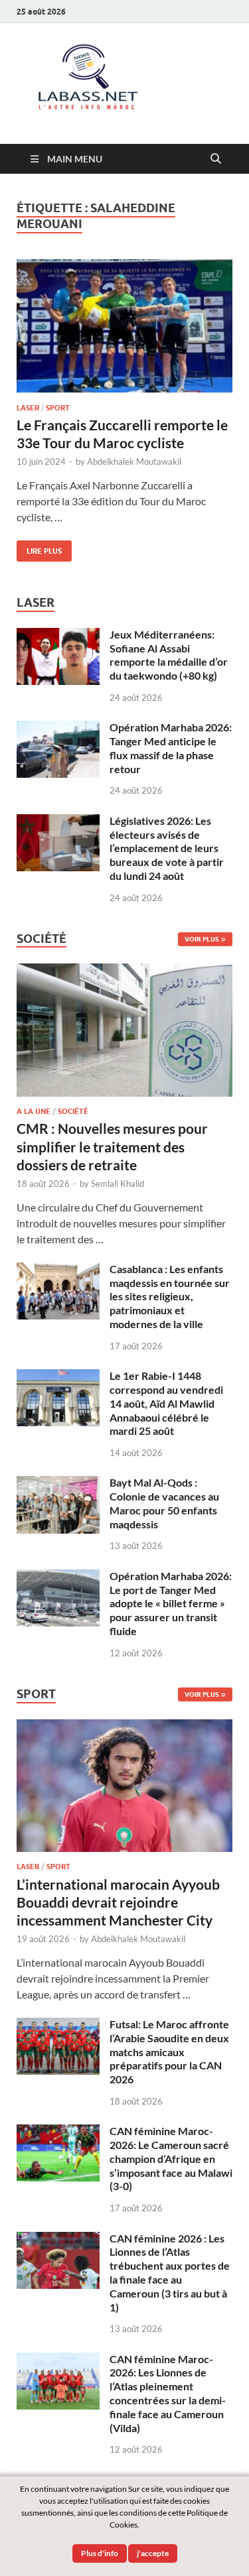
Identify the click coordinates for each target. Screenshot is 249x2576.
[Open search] (216, 159)
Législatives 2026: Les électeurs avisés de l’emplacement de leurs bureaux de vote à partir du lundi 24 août (167, 848)
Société (73, 1111)
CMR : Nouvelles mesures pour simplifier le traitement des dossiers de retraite (112, 1146)
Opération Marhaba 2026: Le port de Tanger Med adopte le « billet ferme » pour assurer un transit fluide (171, 1603)
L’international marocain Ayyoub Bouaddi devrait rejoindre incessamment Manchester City (118, 1902)
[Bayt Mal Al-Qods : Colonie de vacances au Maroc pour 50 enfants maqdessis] (58, 1484)
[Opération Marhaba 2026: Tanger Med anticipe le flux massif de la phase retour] (58, 728)
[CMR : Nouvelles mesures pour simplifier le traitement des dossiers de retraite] (124, 971)
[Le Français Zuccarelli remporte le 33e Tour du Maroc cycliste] (124, 326)
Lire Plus (39, 548)
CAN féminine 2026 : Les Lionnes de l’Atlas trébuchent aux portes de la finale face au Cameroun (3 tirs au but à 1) (170, 2273)
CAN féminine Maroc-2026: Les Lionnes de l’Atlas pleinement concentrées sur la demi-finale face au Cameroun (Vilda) (168, 2393)
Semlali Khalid (118, 1184)
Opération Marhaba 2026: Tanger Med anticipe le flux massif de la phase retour (171, 748)
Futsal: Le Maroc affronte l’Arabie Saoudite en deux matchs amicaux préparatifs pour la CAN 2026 (169, 2052)
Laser (28, 408)
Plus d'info (100, 2553)
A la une (34, 1111)
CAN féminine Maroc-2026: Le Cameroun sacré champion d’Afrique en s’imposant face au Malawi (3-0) (171, 2158)
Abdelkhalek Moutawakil (134, 461)
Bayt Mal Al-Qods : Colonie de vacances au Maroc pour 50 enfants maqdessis (164, 1503)
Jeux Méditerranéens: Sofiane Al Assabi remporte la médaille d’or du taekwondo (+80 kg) (169, 655)
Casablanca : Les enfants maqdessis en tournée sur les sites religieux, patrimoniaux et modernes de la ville (170, 1296)
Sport (58, 408)
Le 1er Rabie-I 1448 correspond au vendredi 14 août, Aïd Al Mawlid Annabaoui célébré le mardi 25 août (166, 1403)
